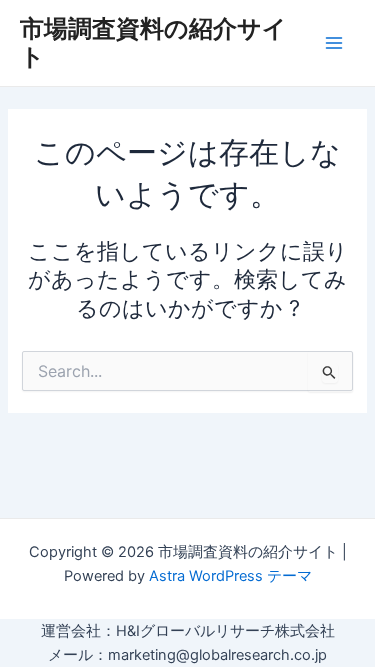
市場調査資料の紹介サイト (153, 42)
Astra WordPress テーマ (230, 576)
